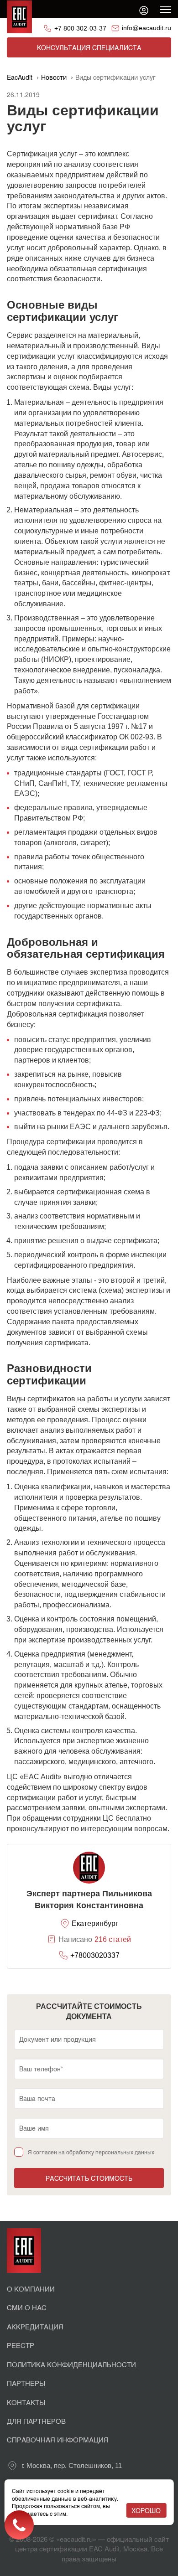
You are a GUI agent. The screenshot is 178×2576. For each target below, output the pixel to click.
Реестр (21, 2345)
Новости (54, 77)
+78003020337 (95, 1955)
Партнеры (26, 2383)
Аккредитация (35, 2326)
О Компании (31, 2289)
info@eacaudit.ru (147, 28)
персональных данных (125, 2152)
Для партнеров (36, 2421)
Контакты (26, 2402)
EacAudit (20, 77)
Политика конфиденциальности (71, 2364)
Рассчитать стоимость (89, 2178)
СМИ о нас (27, 2307)
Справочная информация (58, 2439)
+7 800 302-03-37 (80, 28)
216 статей (113, 1939)
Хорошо (146, 2510)
